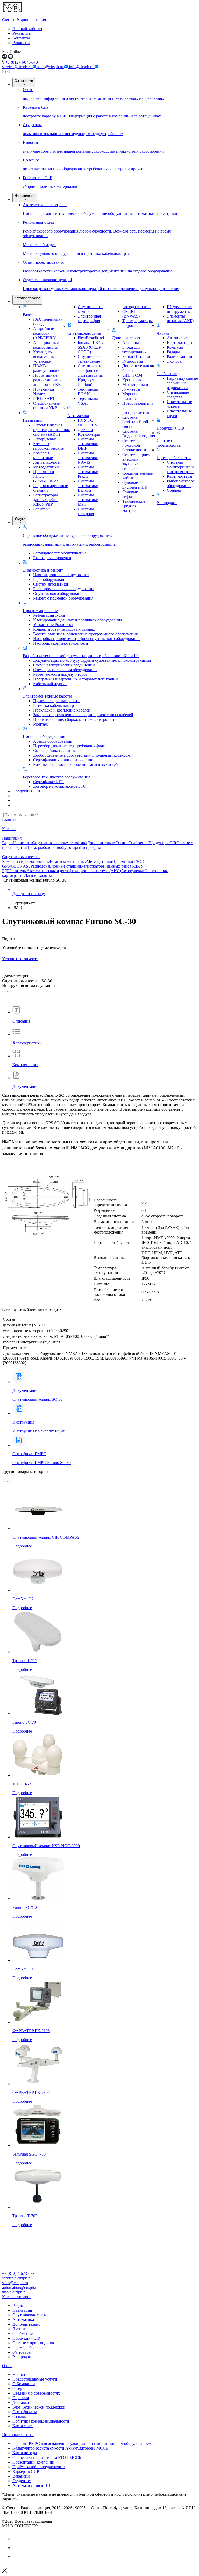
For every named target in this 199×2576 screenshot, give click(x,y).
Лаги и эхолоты (38, 875)
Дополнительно (126, 338)
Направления (25, 196)
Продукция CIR (170, 428)
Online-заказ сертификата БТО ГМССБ (47, 2457)
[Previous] (4, 1482)
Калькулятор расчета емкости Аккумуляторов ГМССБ (60, 2448)
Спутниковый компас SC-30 (37, 1399)
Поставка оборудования (44, 737)
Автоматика (78, 416)
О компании (24, 81)
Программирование (40, 611)
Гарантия (21, 2398)
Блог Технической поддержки (39, 2407)
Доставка (21, 2402)
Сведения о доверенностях (36, 2393)
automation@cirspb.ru (20, 2287)
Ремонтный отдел (97, 229)
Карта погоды (25, 2453)
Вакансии (21, 43)
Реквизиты (22, 33)
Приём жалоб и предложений (39, 2467)
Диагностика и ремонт (43, 570)
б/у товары (71, 847)
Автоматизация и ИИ (31, 2485)
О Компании (24, 2384)
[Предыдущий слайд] (4, 991)
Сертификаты (25, 2412)
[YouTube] (16, 2548)
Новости (20, 2374)
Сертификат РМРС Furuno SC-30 (42, 1458)
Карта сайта (23, 2426)
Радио (28, 315)
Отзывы (20, 2416)
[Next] (9, 1482)
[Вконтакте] (16, 2539)
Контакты (21, 38)
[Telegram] (16, 2556)
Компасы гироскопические (26, 861)
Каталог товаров (27, 298)
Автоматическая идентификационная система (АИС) (74, 871)
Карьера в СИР (26, 2471)
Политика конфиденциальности (41, 2421)
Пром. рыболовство (174, 458)
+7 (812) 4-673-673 (21, 62)
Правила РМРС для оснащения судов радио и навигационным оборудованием (82, 2443)
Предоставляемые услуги (35, 2379)
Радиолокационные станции (56, 866)
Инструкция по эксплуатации (39, 1431)
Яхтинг (163, 333)
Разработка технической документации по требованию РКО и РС (81, 656)
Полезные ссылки (18, 2435)
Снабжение (167, 374)
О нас (7, 2366)
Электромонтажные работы (47, 696)
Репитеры (18, 871)
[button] (99, 2297)
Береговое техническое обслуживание (56, 777)
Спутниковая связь (84, 333)
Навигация (33, 420)
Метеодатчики (99, 861)
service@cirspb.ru (17, 67)
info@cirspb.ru (82, 67)
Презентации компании (33, 2462)
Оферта (19, 2388)
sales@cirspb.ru (51, 67)
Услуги (20, 519)
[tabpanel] (99, 1143)
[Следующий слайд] (9, 991)
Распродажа (167, 503)
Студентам (22, 2481)
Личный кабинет (27, 29)
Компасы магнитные (68, 861)
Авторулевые (133, 871)
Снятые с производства (169, 443)
